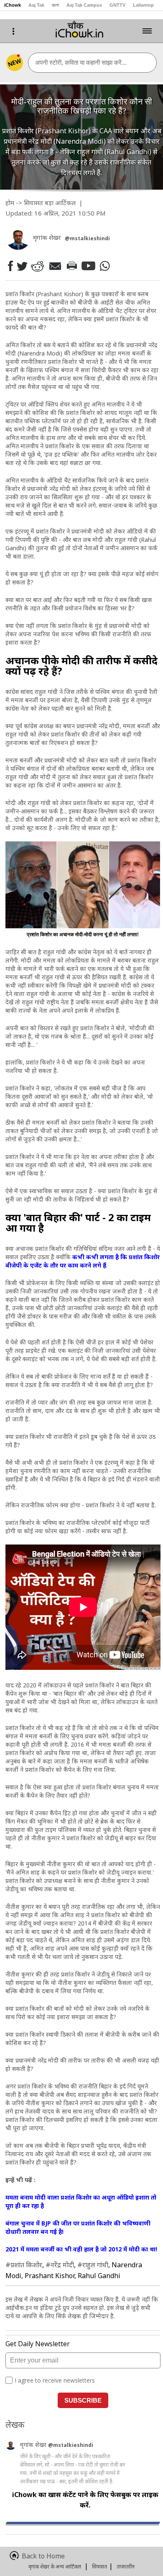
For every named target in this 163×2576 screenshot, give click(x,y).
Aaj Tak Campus (84, 5)
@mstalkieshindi (71, 2445)
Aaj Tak (36, 5)
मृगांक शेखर (34, 2445)
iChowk (13, 5)
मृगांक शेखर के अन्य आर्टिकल (55, 2567)
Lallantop (143, 5)
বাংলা (55, 5)
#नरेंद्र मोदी (60, 2265)
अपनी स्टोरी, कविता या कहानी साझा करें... (81, 62)
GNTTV (117, 5)
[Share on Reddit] (37, 266)
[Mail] (55, 266)
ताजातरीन (126, 2567)
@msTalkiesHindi (87, 238)
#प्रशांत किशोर (24, 2265)
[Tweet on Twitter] (22, 266)
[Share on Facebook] (10, 266)
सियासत (33, 203)
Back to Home (43, 2556)
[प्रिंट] (71, 266)
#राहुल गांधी (93, 2265)
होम (10, 203)
